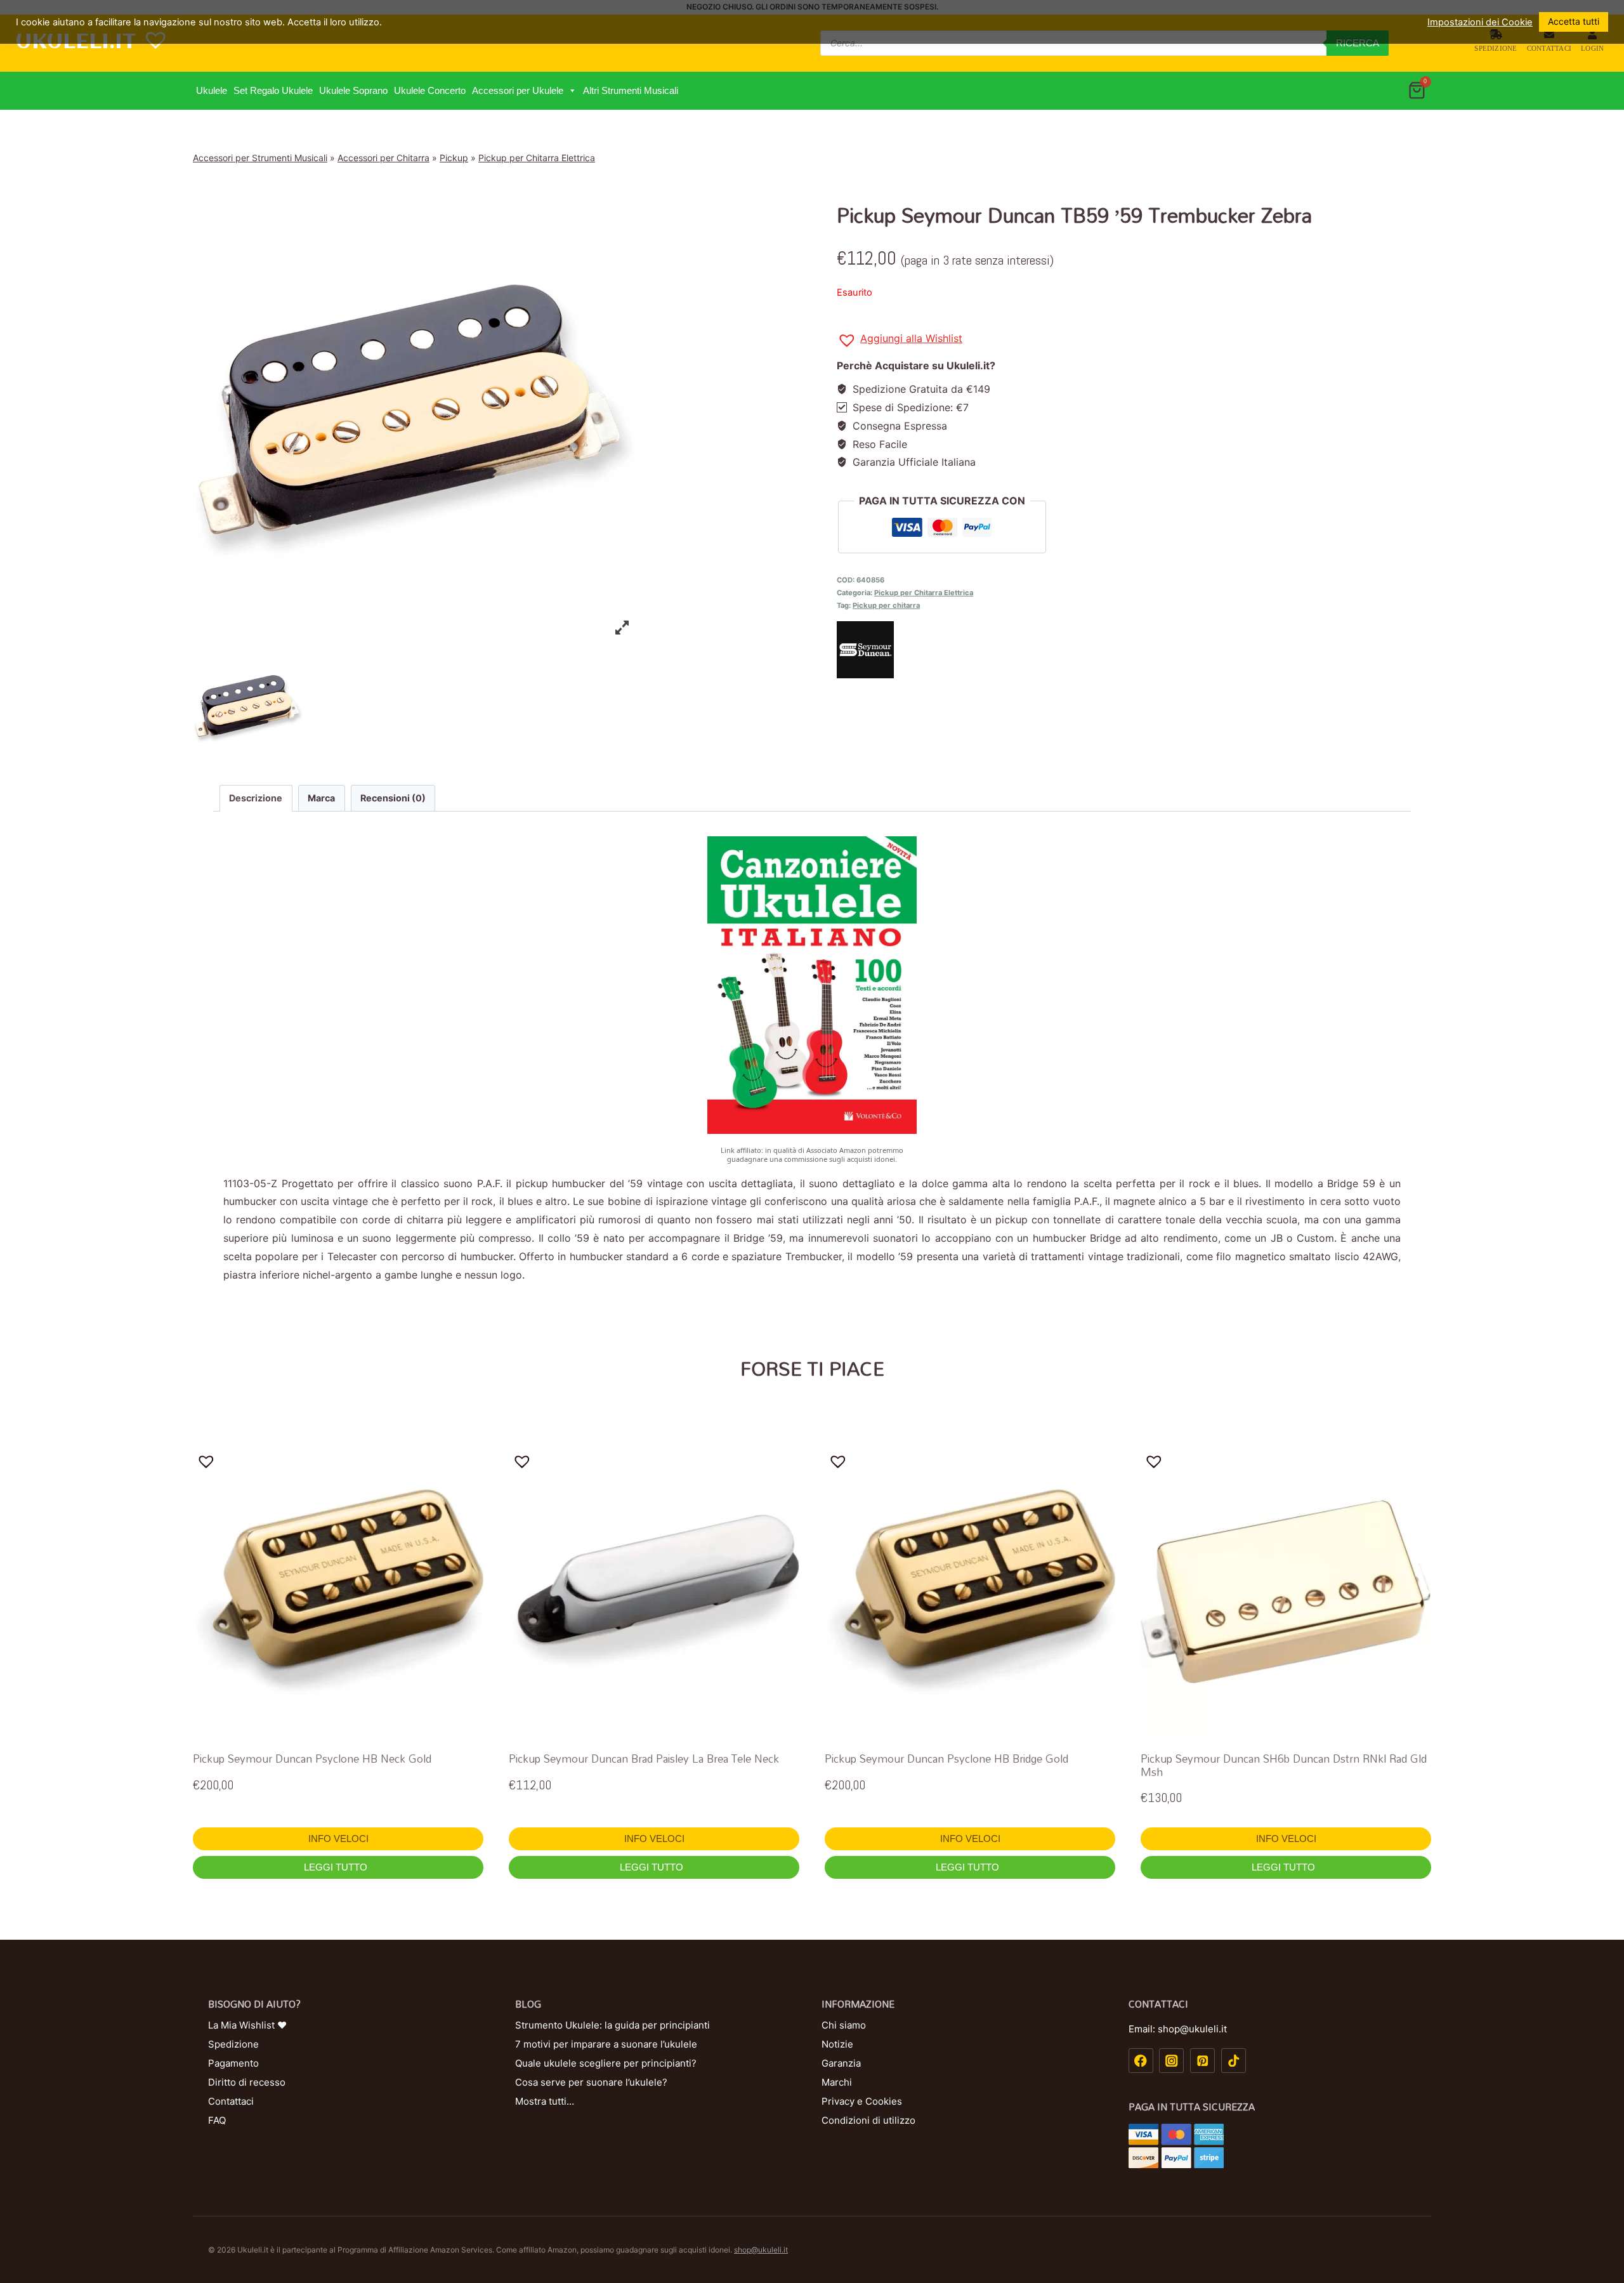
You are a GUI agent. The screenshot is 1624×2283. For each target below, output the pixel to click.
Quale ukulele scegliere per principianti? (606, 2063)
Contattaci (1549, 48)
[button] (572, 91)
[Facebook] (1141, 2061)
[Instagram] (1171, 2061)
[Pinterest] (1202, 2061)
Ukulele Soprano (353, 90)
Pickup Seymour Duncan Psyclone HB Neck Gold (312, 1759)
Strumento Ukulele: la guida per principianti (612, 2025)
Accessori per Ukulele (518, 90)
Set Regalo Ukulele (273, 90)
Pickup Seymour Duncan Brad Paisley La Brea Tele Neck (644, 1759)
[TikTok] (1234, 2061)
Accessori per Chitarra (383, 158)
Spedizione (1496, 48)
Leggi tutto (337, 1867)
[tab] (256, 798)
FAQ (217, 2120)
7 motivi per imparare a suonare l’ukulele (606, 2044)
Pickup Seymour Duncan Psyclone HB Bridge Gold (946, 1759)
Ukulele (212, 90)
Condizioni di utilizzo (868, 2120)
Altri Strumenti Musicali (631, 90)
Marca (321, 798)
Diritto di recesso (247, 2082)
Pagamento (233, 2063)
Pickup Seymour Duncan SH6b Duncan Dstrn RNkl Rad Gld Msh (1284, 1765)
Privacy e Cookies (862, 2101)
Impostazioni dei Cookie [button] (1480, 22)
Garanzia (841, 2063)
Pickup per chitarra (886, 605)
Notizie (837, 2044)
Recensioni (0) (393, 798)
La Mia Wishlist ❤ (247, 2025)
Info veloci (338, 1839)
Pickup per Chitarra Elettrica (537, 158)
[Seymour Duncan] (1134, 650)
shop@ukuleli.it (761, 2250)
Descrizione (256, 798)
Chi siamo (844, 2025)
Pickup (454, 158)
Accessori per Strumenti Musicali (260, 158)
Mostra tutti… (545, 2101)
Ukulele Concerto (430, 90)
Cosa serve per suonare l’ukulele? (591, 2082)
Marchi (837, 2082)
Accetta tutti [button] (1574, 21)
